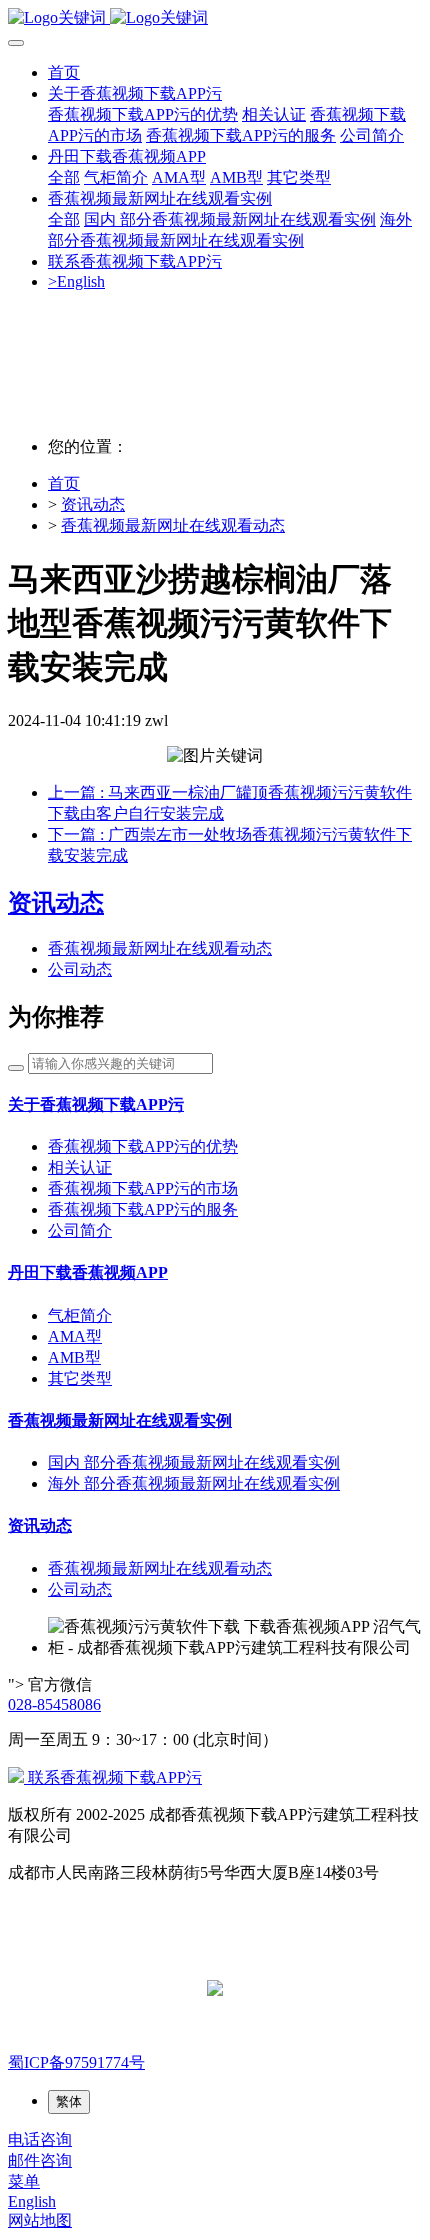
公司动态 (80, 969)
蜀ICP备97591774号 (76, 2062)
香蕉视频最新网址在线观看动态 (173, 525)
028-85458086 (54, 1704)
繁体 (69, 2101)
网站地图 (40, 2220)
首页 (64, 72)
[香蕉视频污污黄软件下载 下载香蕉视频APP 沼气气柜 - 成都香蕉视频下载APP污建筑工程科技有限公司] (215, 18)
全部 (64, 177)
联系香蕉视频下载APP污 (113, 1777)
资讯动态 (93, 504)
